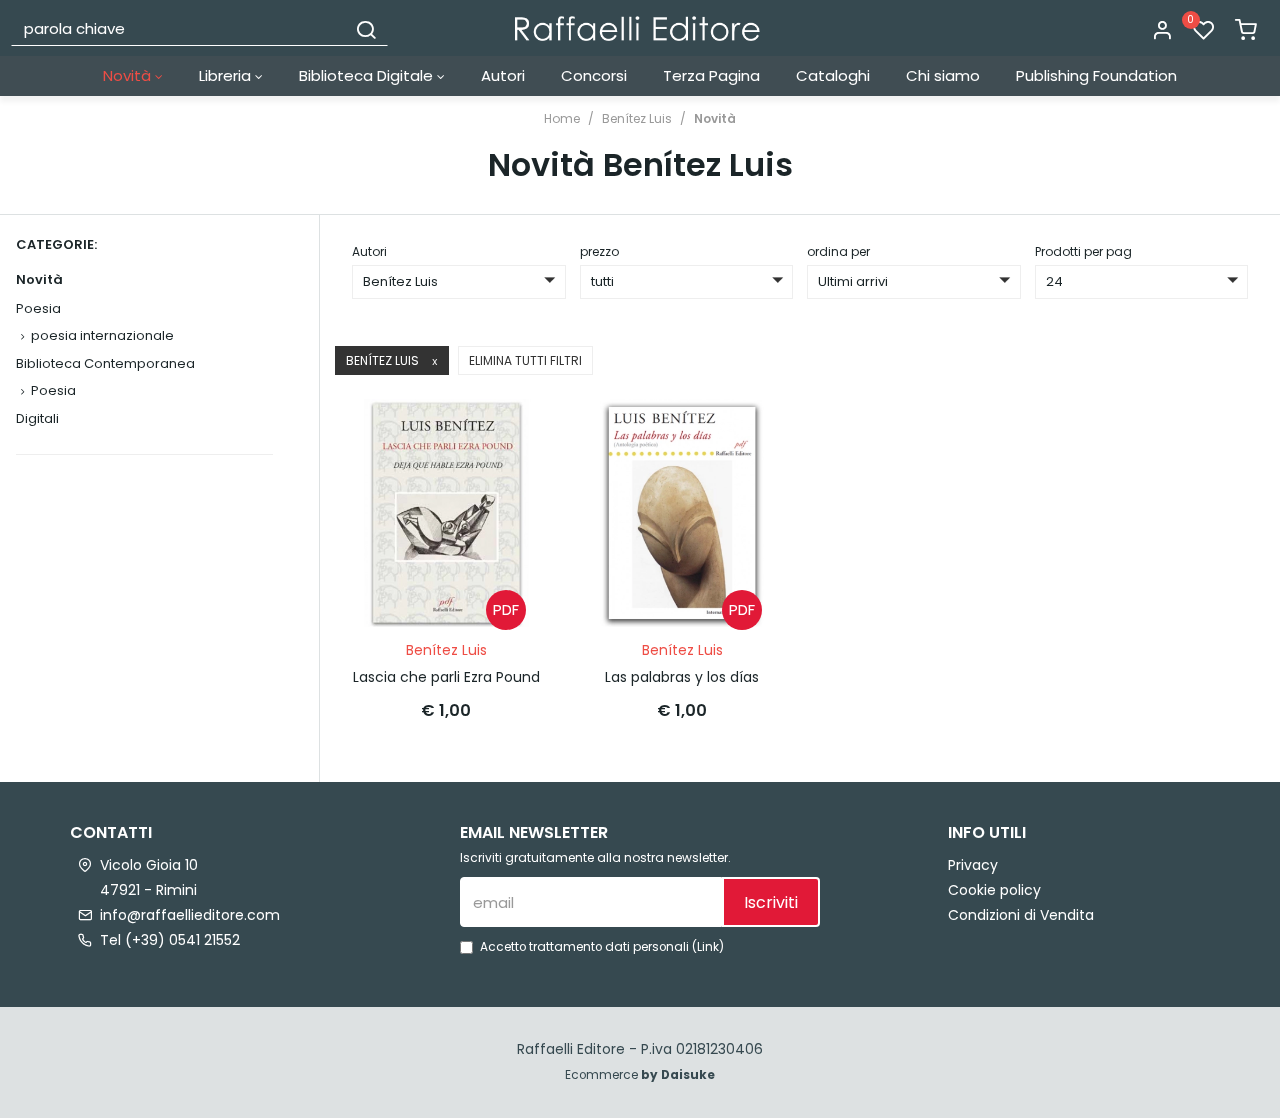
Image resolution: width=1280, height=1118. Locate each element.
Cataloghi (833, 75)
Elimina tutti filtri (525, 360)
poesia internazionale (102, 335)
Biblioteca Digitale (368, 75)
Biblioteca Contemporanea (105, 363)
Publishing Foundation (1096, 75)
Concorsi (594, 75)
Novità (129, 75)
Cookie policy (994, 890)
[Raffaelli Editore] (637, 28)
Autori (503, 75)
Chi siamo (943, 75)
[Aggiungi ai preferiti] (505, 483)
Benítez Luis (637, 118)
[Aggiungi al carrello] (505, 434)
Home (562, 118)
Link (708, 947)
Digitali (37, 418)
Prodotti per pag (1083, 251)
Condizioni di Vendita (1021, 915)
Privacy (973, 865)
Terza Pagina (711, 75)
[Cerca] (366, 28)
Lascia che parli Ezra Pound (446, 677)
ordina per (838, 251)
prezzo (599, 251)
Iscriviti (771, 902)
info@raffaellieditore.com (190, 915)
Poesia (38, 308)
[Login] (1162, 31)
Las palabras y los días (682, 677)
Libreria (227, 75)
